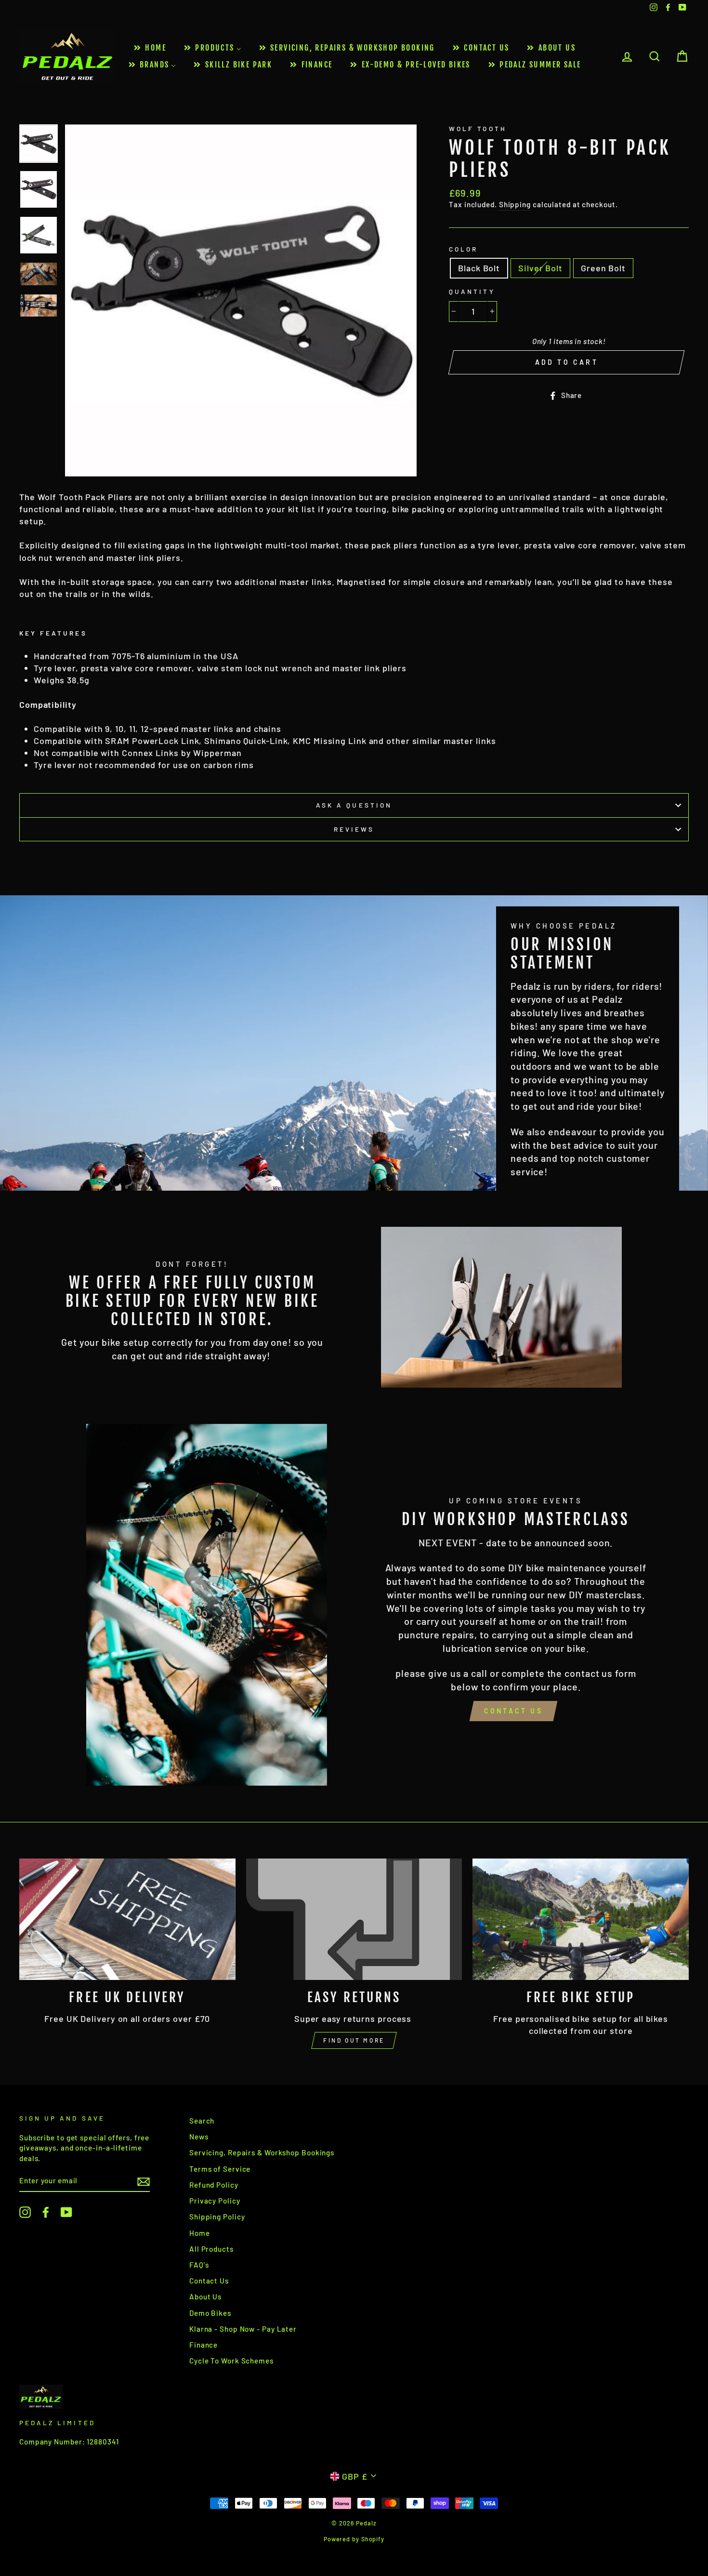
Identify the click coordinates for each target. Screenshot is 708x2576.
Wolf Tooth (478, 128)
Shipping (515, 204)
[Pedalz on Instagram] (25, 2212)
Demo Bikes (210, 2313)
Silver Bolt (540, 268)
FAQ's (199, 2265)
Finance (203, 2345)
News (199, 2137)
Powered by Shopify (354, 2539)
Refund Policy (214, 2185)
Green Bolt (603, 268)
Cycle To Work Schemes (231, 2361)
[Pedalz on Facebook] (46, 2212)
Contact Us (513, 1711)
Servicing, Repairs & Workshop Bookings (262, 2152)
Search (202, 2121)
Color (463, 249)
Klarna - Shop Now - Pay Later (243, 2329)
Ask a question (354, 805)
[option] (241, 300)
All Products (211, 2249)
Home (200, 2233)
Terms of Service (220, 2169)
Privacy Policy (215, 2201)
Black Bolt (479, 268)
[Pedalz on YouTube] (66, 2212)
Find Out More (354, 2040)
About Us (205, 2297)
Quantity (472, 291)
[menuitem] (149, 48)
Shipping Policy (217, 2217)
